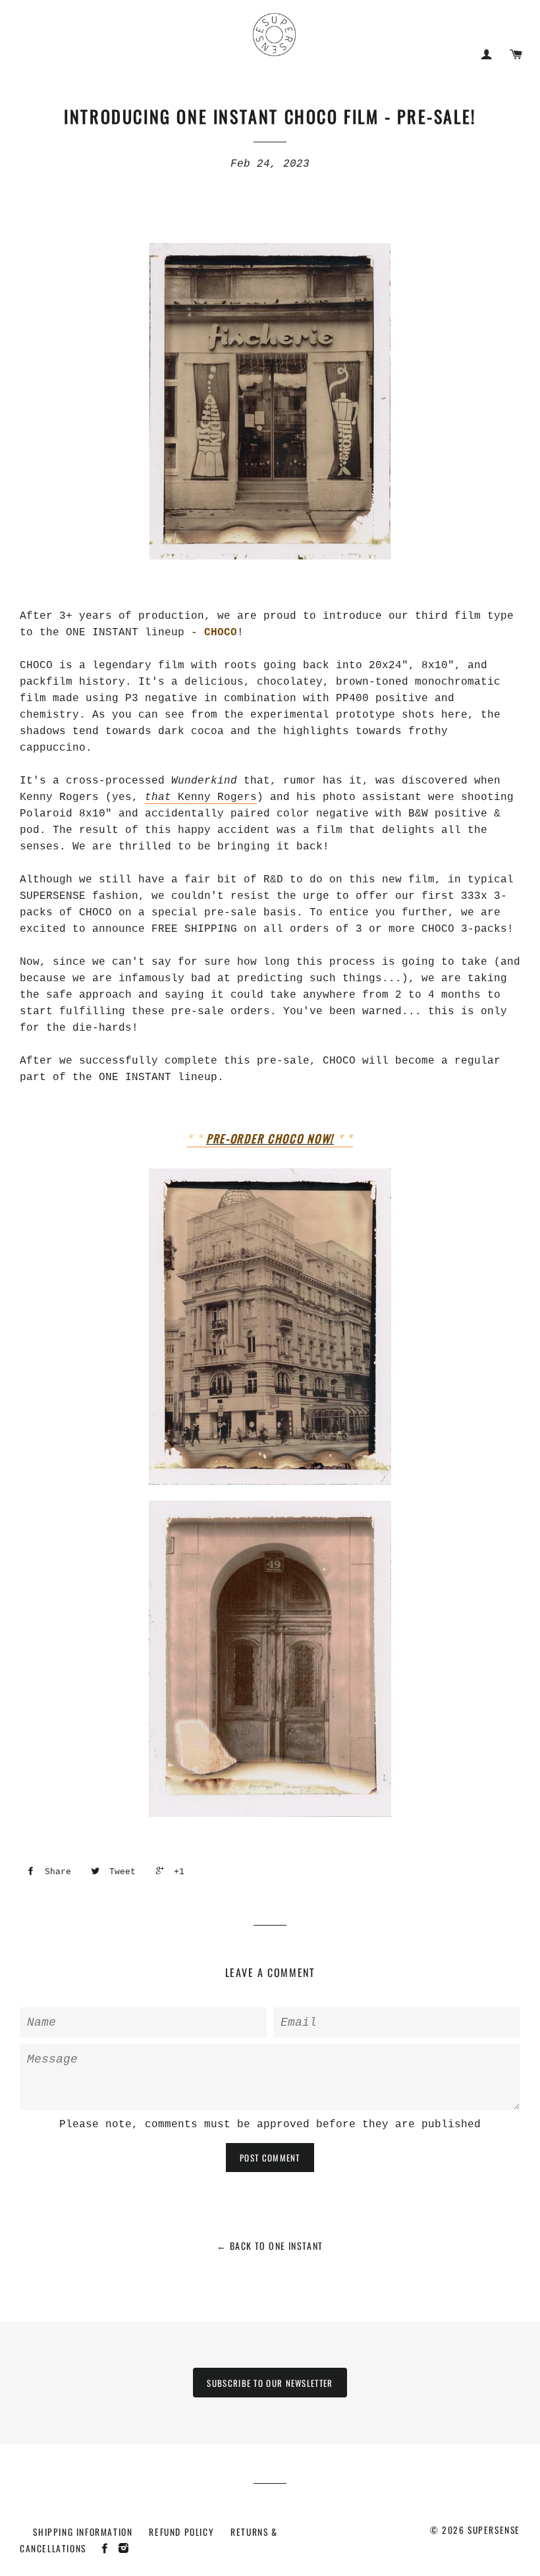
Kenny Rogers (201, 797)
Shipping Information (83, 2532)
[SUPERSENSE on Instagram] (125, 2548)
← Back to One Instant (270, 2246)
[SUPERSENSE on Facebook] (108, 2548)
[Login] (487, 54)
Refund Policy (181, 2532)
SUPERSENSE (494, 2530)
